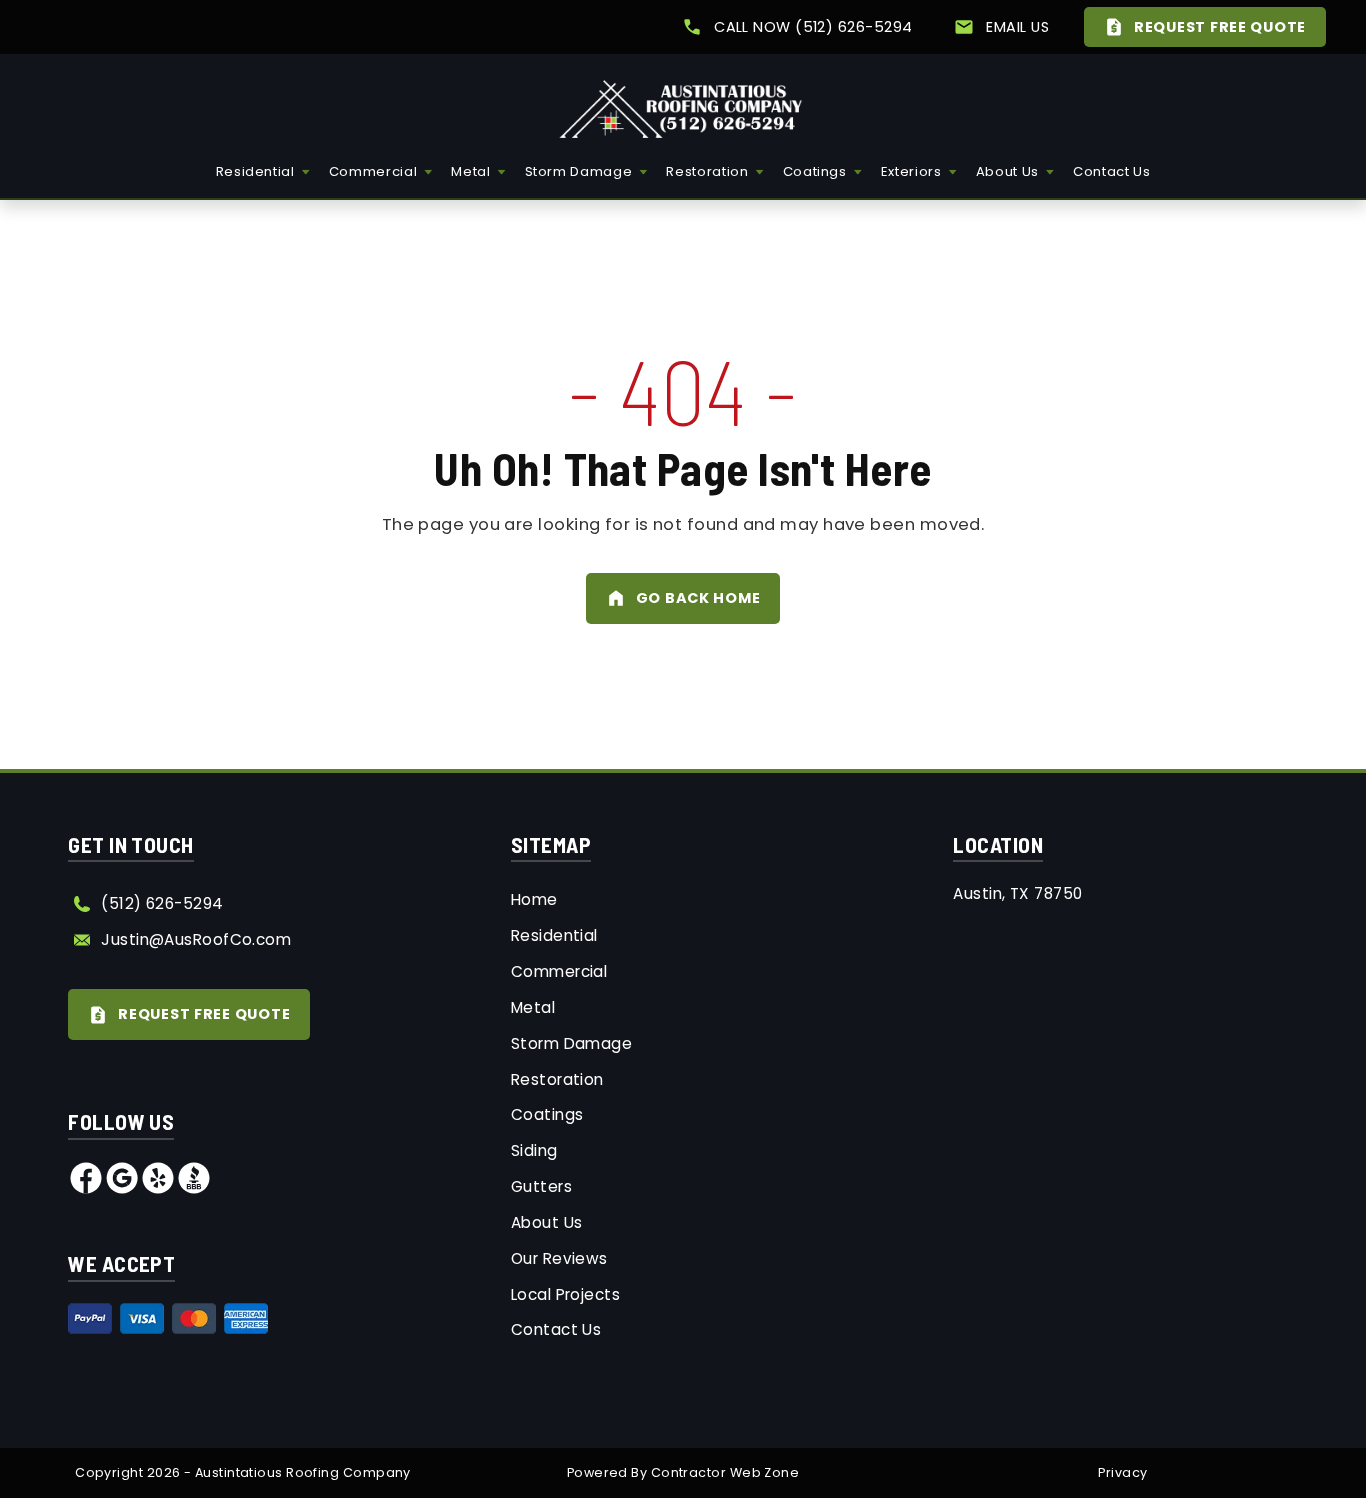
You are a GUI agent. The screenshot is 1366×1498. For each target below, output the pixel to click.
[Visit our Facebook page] (86, 1189)
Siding (534, 1150)
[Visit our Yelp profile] (158, 1189)
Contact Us (1112, 171)
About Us (1007, 171)
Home (534, 899)
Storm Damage (579, 171)
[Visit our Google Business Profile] (122, 1189)
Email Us (1017, 27)
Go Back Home (698, 598)
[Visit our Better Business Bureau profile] (194, 1189)
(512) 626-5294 (162, 903)
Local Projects (565, 1294)
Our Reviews (559, 1258)
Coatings (815, 171)
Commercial (373, 171)
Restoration (707, 171)
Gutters (541, 1186)
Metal (470, 171)
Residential (255, 171)
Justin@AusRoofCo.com (196, 939)
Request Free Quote (1220, 27)
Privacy (1122, 1472)
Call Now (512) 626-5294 (813, 27)
